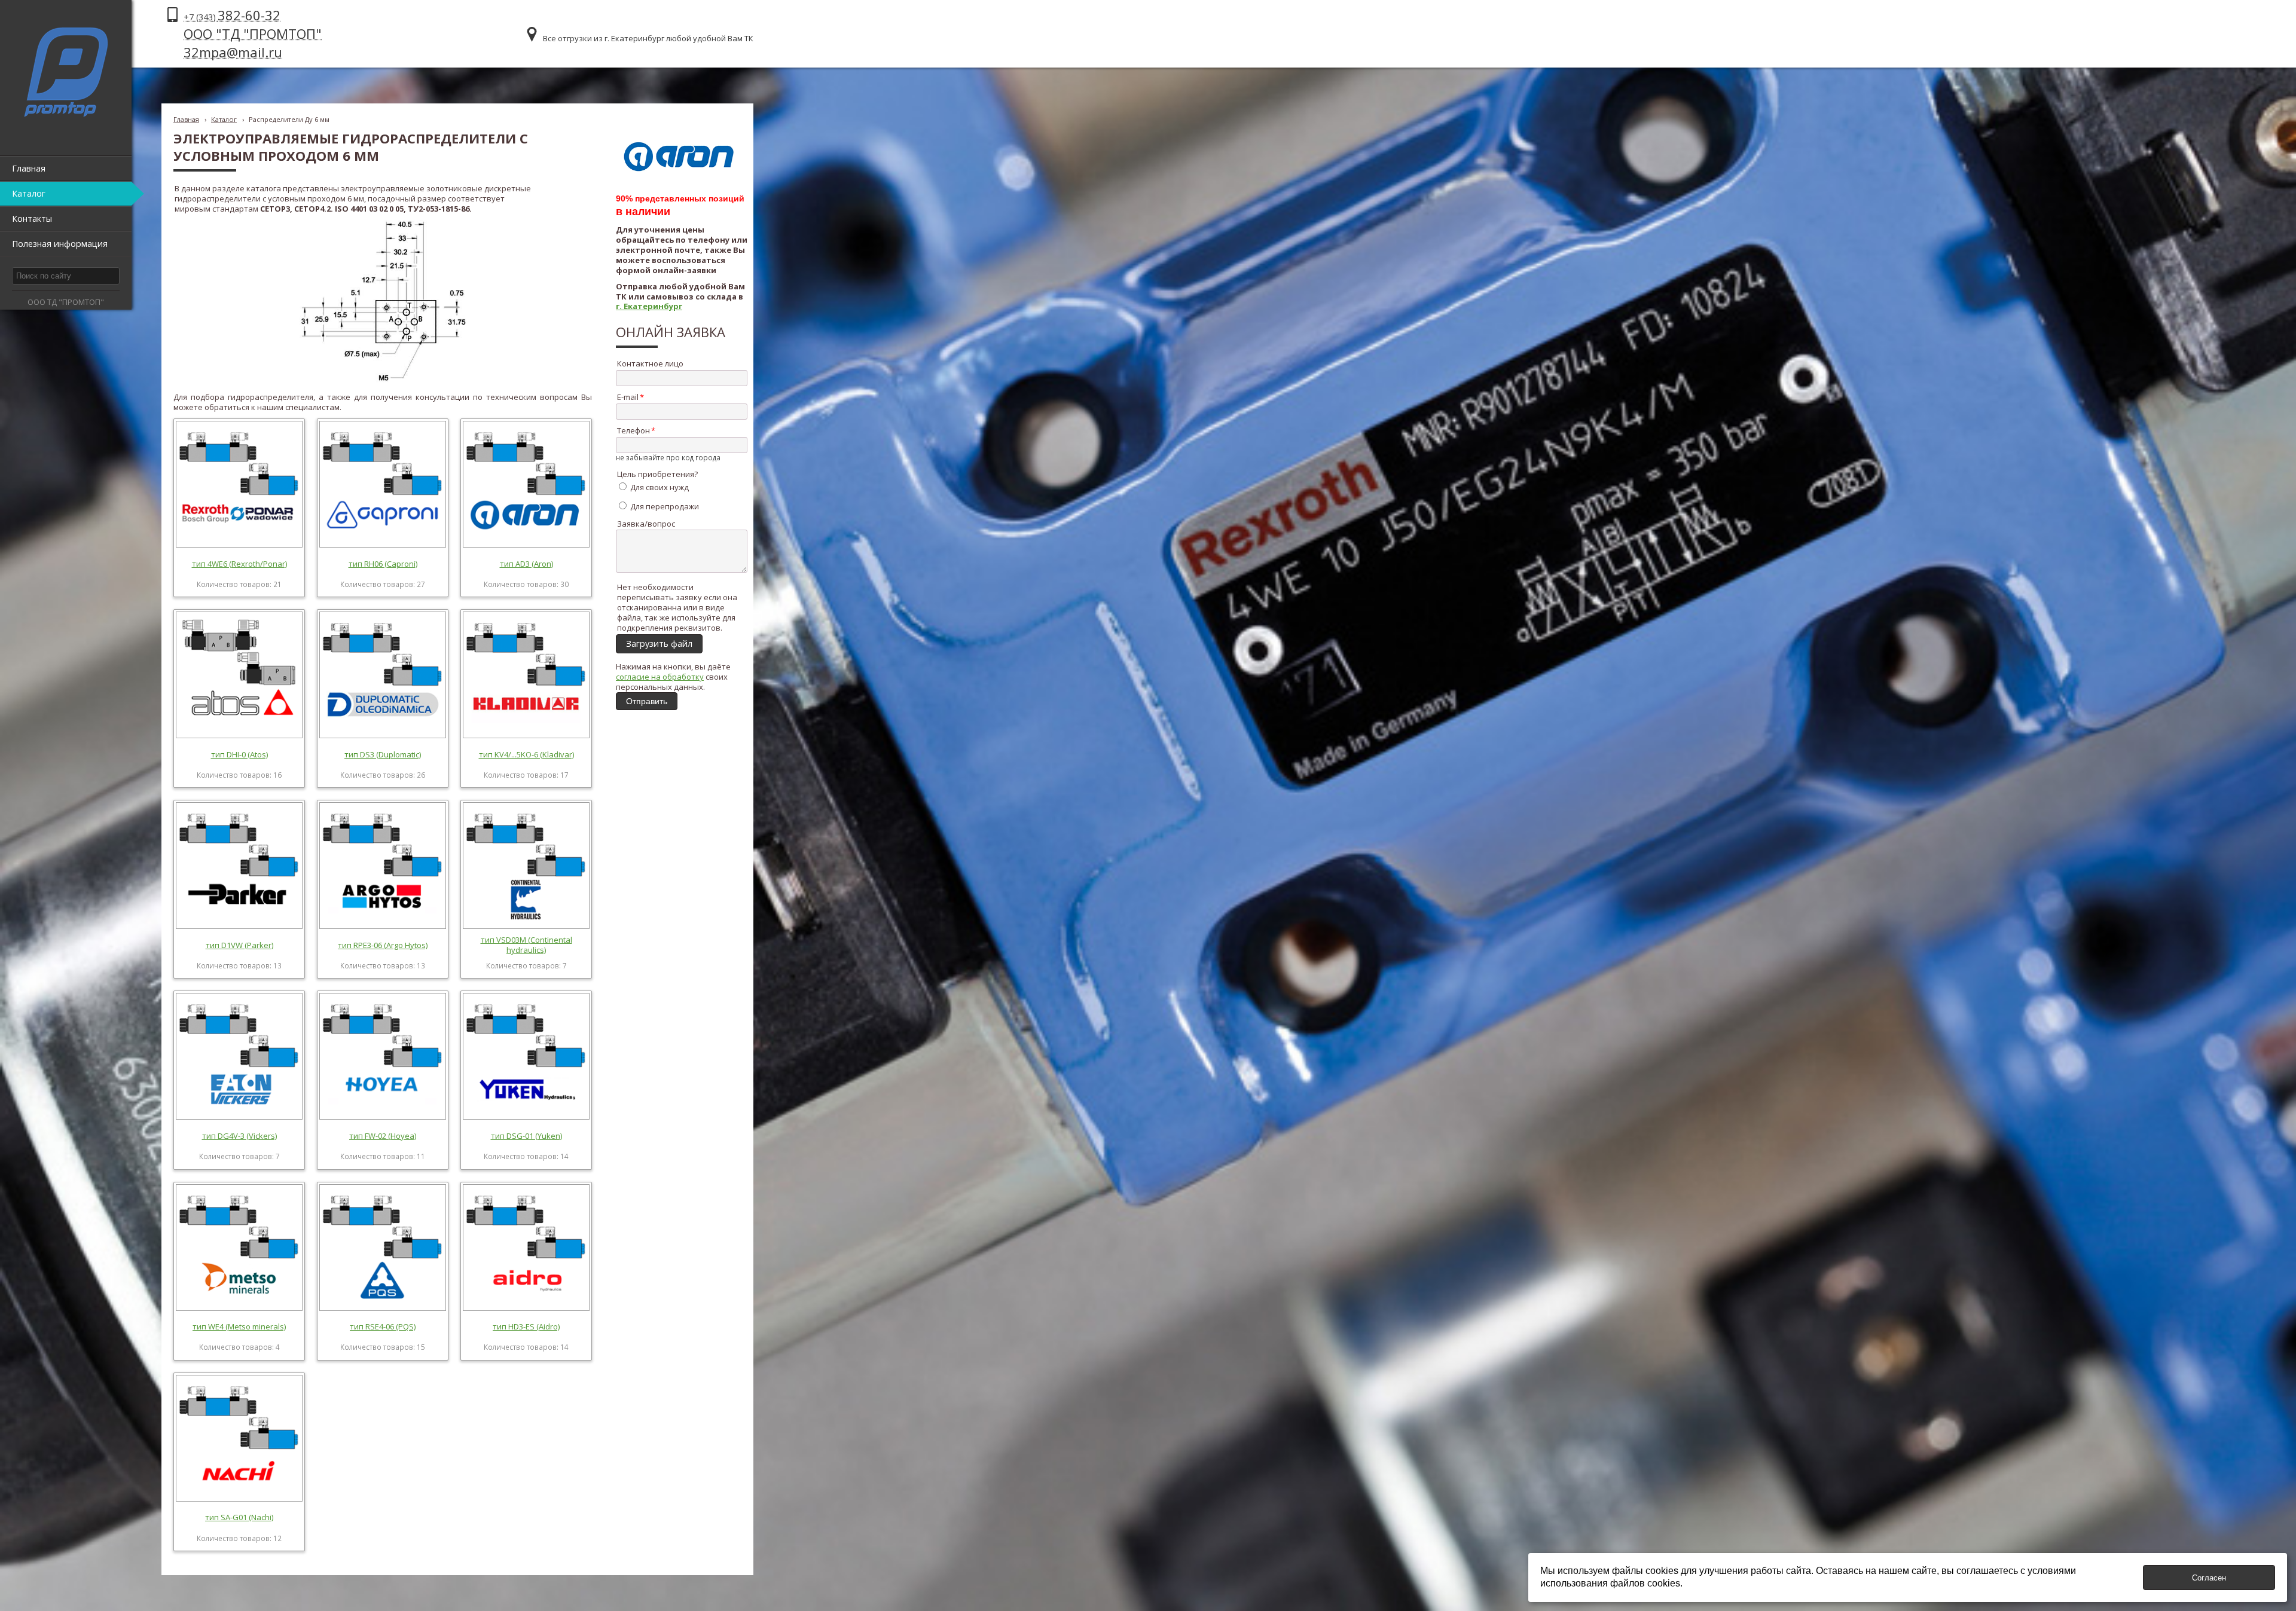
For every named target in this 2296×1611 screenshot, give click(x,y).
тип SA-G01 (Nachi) (239, 1517)
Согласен (2209, 1578)
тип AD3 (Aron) (526, 564)
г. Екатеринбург (649, 306)
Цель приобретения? (657, 474)
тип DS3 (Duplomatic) (383, 754)
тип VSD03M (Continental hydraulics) (526, 945)
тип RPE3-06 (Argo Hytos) (383, 945)
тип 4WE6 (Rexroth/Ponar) (239, 564)
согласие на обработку (660, 677)
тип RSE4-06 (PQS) (383, 1326)
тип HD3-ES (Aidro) (526, 1326)
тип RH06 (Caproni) (383, 564)
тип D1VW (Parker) (239, 945)
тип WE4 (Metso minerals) (239, 1326)
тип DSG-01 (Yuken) (526, 1136)
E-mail (628, 397)
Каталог (224, 119)
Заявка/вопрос (646, 524)
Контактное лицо (650, 363)
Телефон (633, 430)
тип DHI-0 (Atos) (239, 754)
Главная (186, 119)
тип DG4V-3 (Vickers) (239, 1136)
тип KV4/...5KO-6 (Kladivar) (526, 754)
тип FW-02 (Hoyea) (383, 1136)
